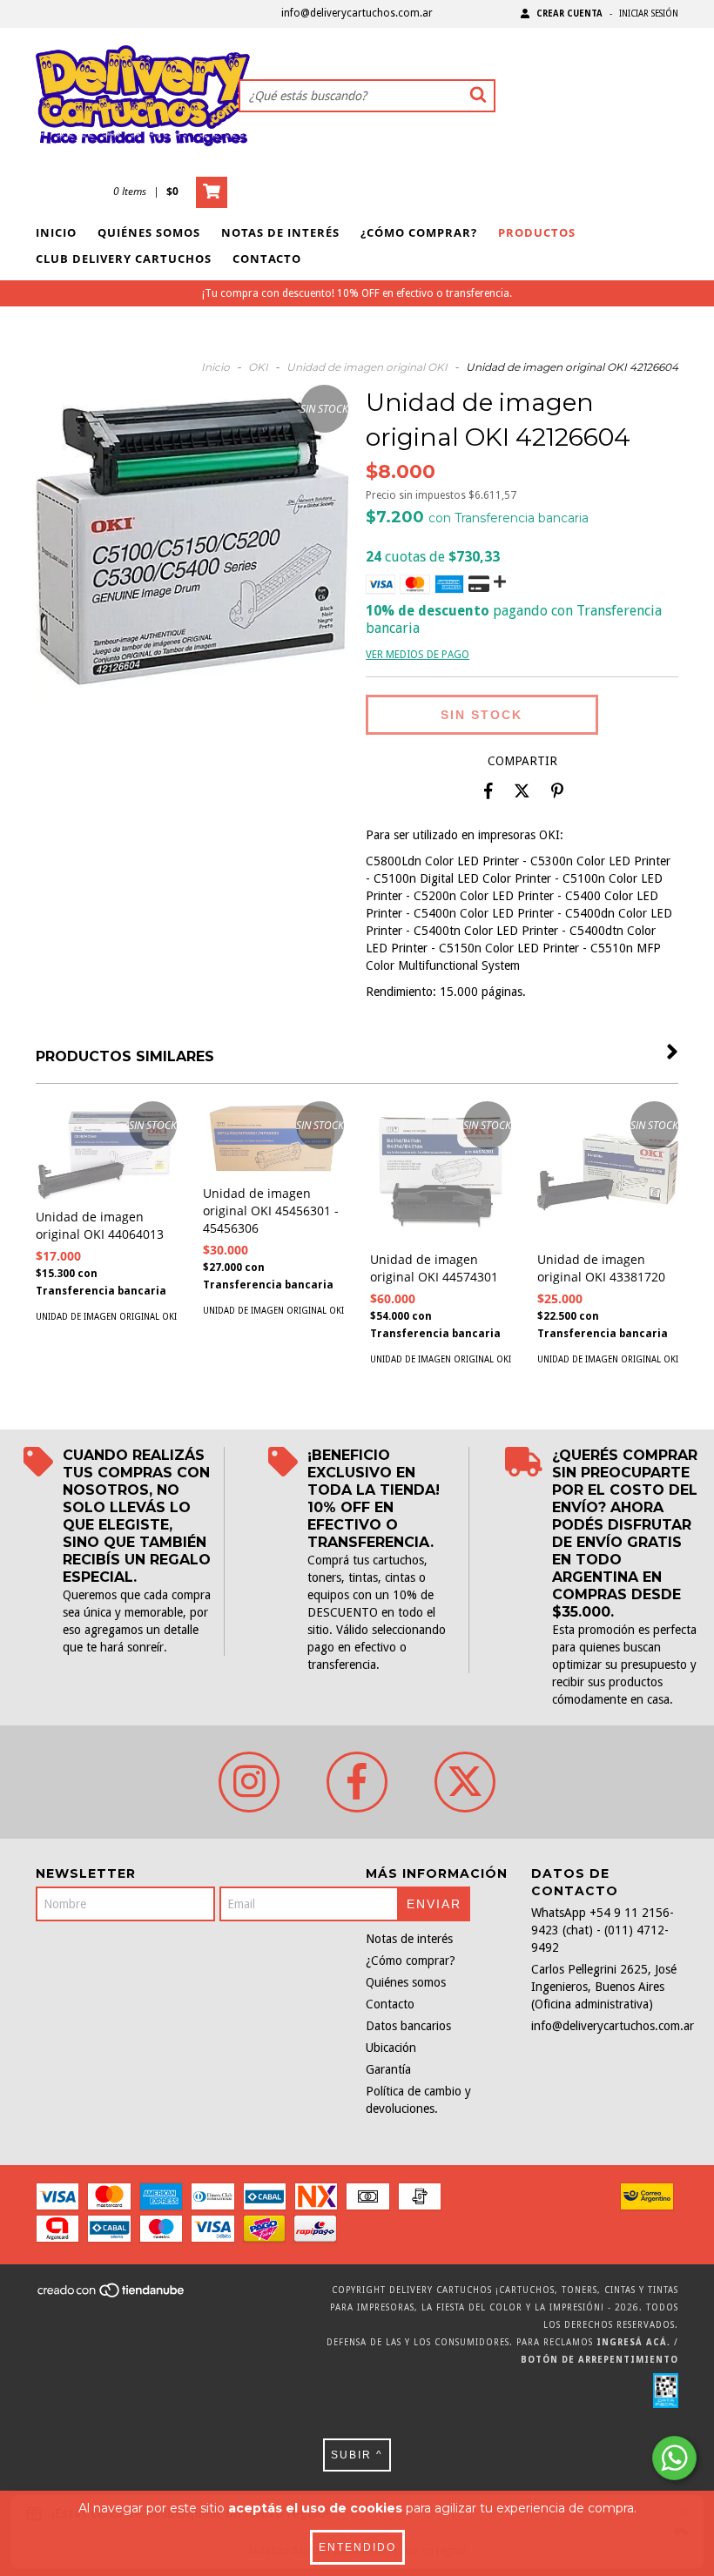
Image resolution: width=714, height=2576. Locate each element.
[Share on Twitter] (522, 791)
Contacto (267, 259)
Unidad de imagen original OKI (367, 367)
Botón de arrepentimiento (599, 2360)
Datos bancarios (408, 2026)
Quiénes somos (149, 232)
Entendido (357, 2547)
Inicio (56, 232)
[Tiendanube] (112, 2295)
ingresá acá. (633, 2342)
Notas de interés (280, 232)
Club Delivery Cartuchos (124, 259)
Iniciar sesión (649, 13)
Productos (537, 232)
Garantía (388, 2069)
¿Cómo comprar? (419, 232)
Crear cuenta (569, 13)
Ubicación (391, 2048)
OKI (258, 367)
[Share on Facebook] (488, 791)
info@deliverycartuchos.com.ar (357, 13)
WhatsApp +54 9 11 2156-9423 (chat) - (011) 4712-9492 (603, 1930)
